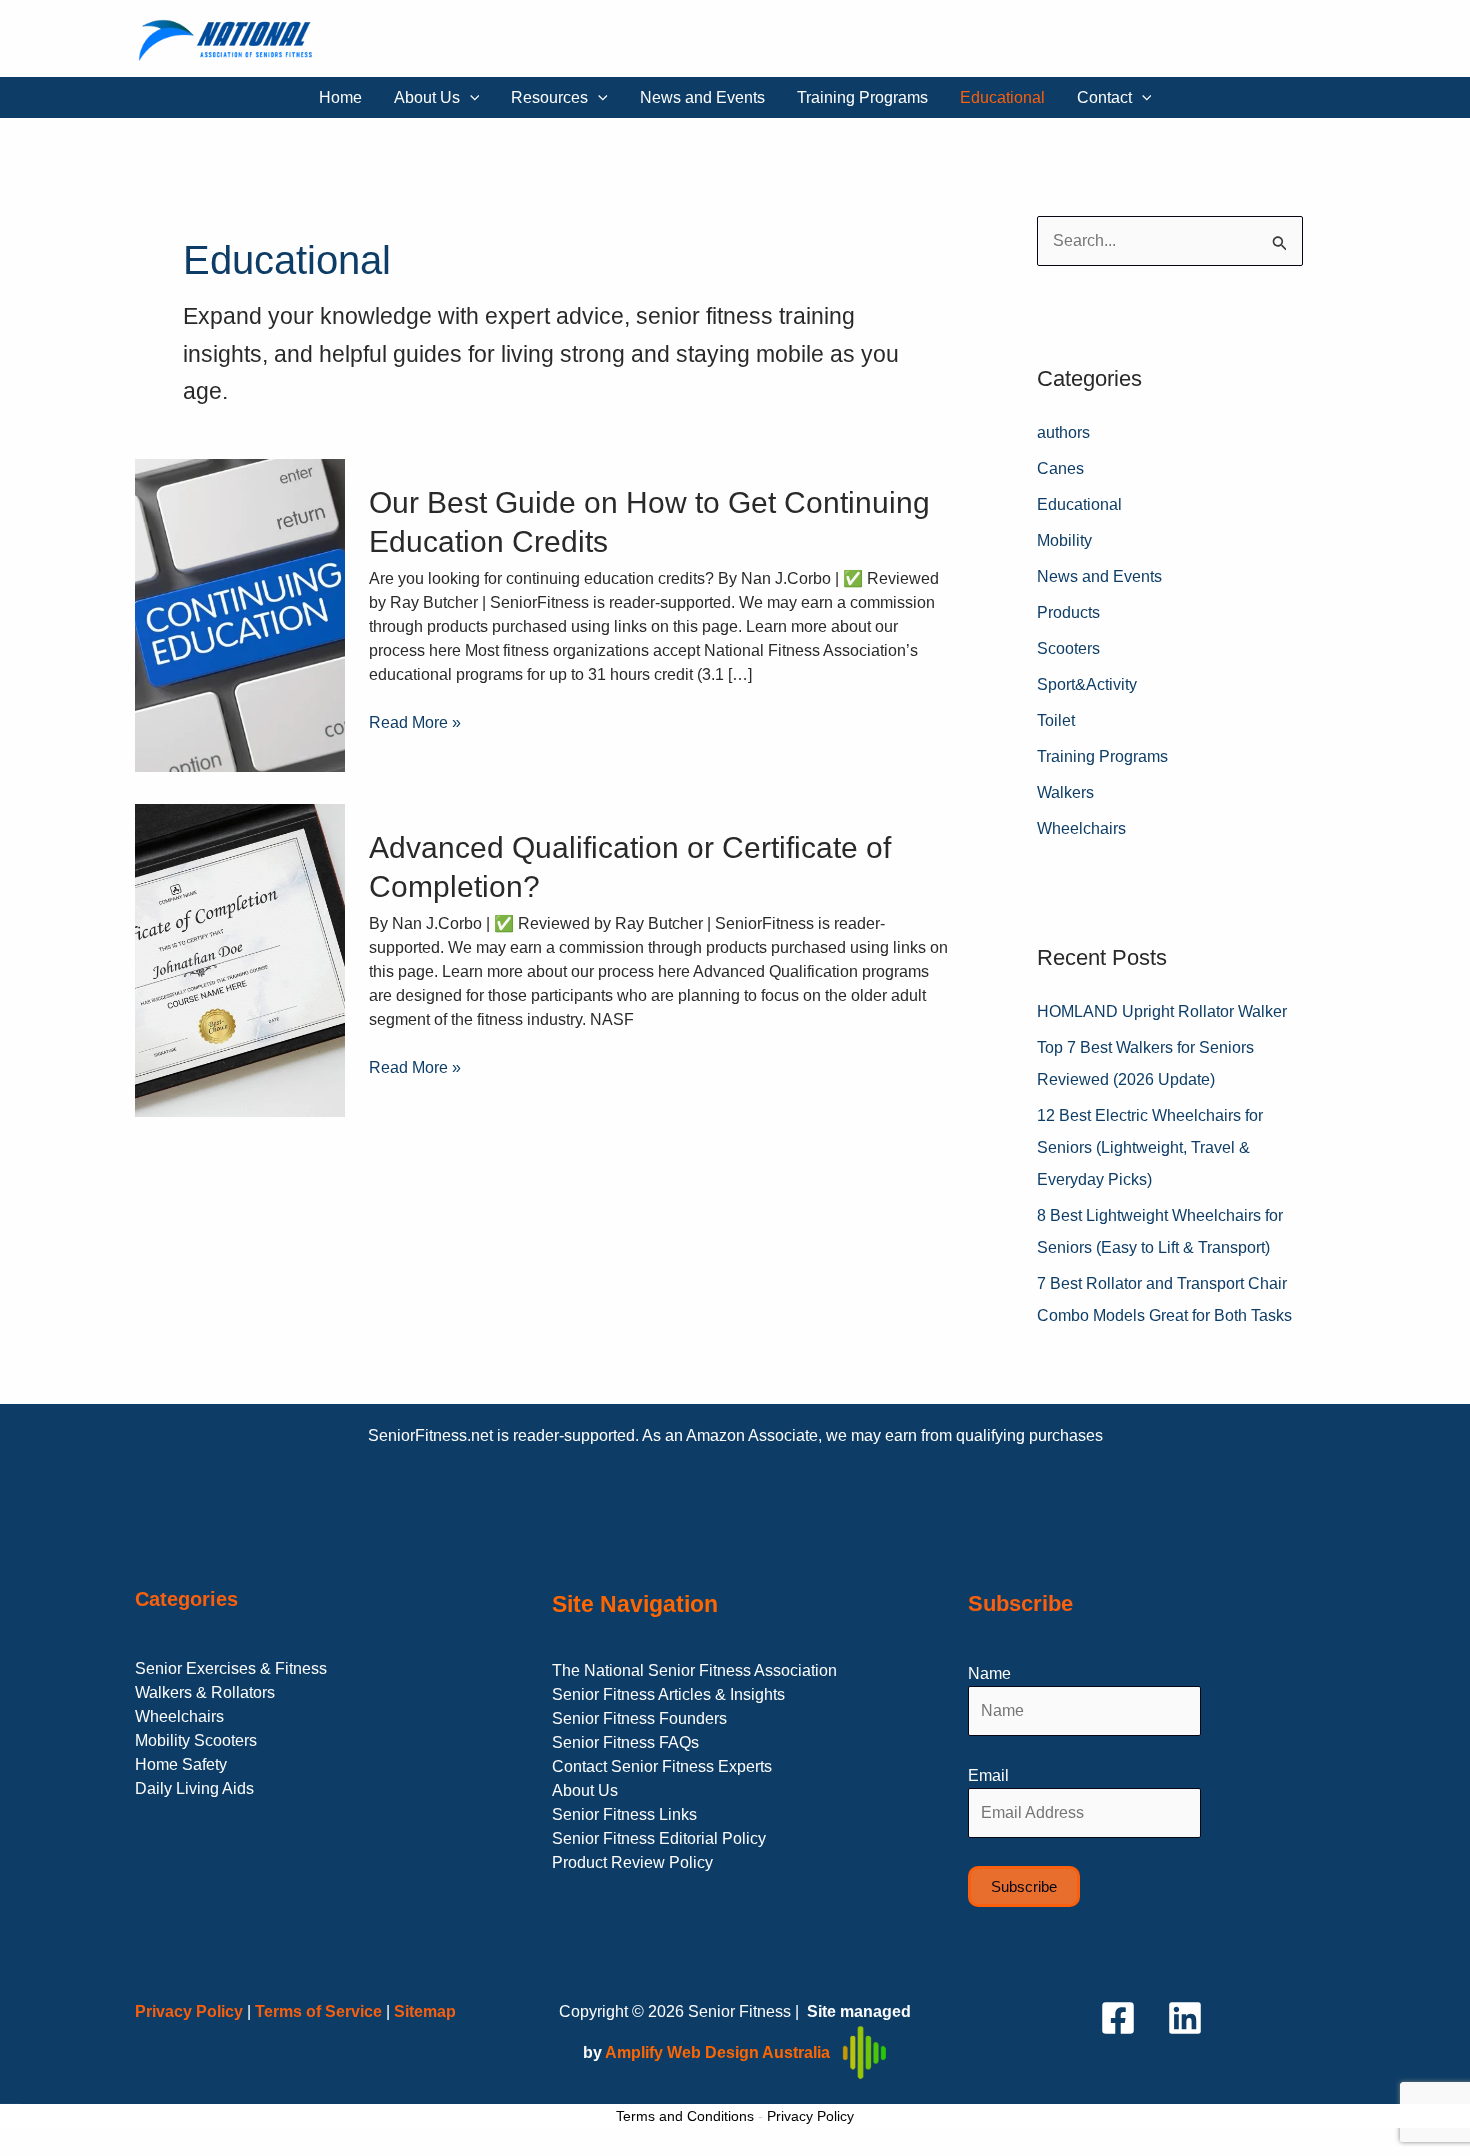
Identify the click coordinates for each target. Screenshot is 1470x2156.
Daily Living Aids (194, 1788)
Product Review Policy (632, 1862)
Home (340, 97)
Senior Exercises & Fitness (231, 1668)
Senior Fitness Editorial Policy (659, 1838)
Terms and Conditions (685, 2116)
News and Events (702, 97)
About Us (427, 97)
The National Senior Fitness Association (694, 1670)
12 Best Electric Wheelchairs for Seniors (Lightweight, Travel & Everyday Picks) (1150, 1147)
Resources (549, 97)
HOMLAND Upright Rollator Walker (1162, 1011)
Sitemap (425, 2011)
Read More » (415, 721)
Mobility (1064, 540)
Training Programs (862, 97)
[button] (470, 97)
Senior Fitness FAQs (625, 1742)
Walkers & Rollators (205, 1692)
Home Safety (181, 1764)
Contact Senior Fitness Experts (662, 1766)
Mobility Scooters (196, 1740)
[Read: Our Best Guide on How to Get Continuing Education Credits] (240, 614)
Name (989, 1673)
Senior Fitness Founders (639, 1718)
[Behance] (1185, 2018)
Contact (1104, 97)
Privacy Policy (810, 2116)
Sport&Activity (1087, 684)
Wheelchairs (1081, 828)
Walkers (1065, 792)
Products (1068, 612)
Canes (1060, 468)
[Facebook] (1118, 2018)
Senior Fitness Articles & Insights (668, 1694)
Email (988, 1775)
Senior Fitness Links (624, 1814)
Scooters (1068, 648)
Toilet (1056, 720)
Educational (1002, 97)
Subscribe (1024, 1886)
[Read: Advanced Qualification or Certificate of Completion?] (240, 959)
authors (1063, 432)
